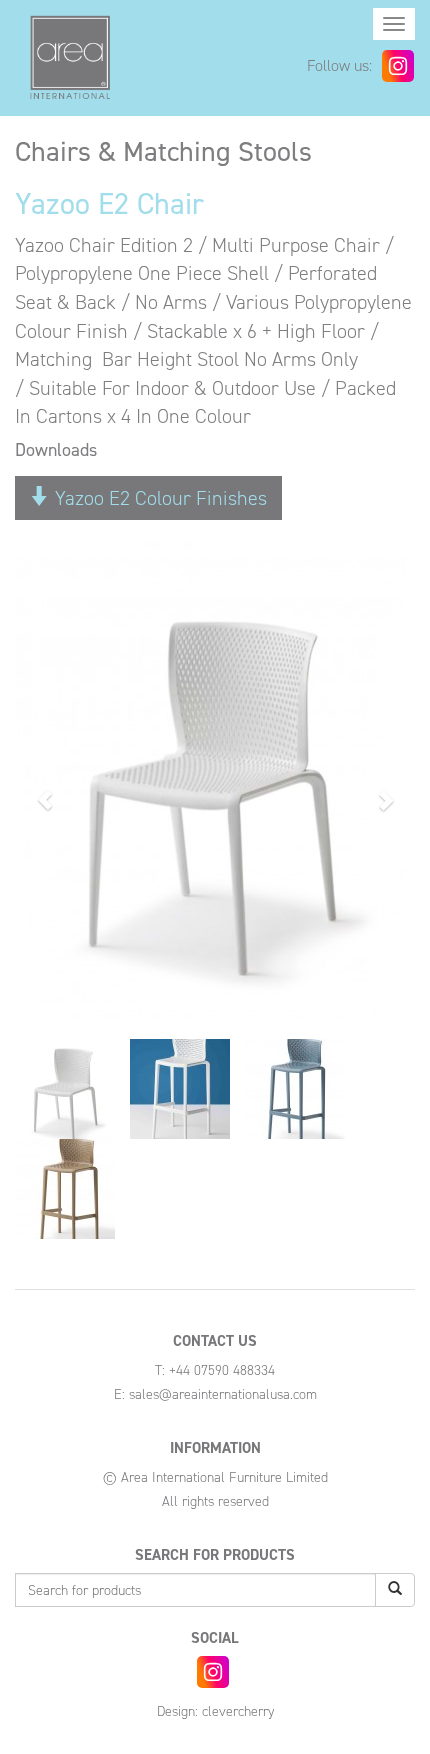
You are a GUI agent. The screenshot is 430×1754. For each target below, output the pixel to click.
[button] (45, 789)
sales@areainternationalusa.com (223, 1394)
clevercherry (238, 1711)
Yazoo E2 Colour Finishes (158, 498)
